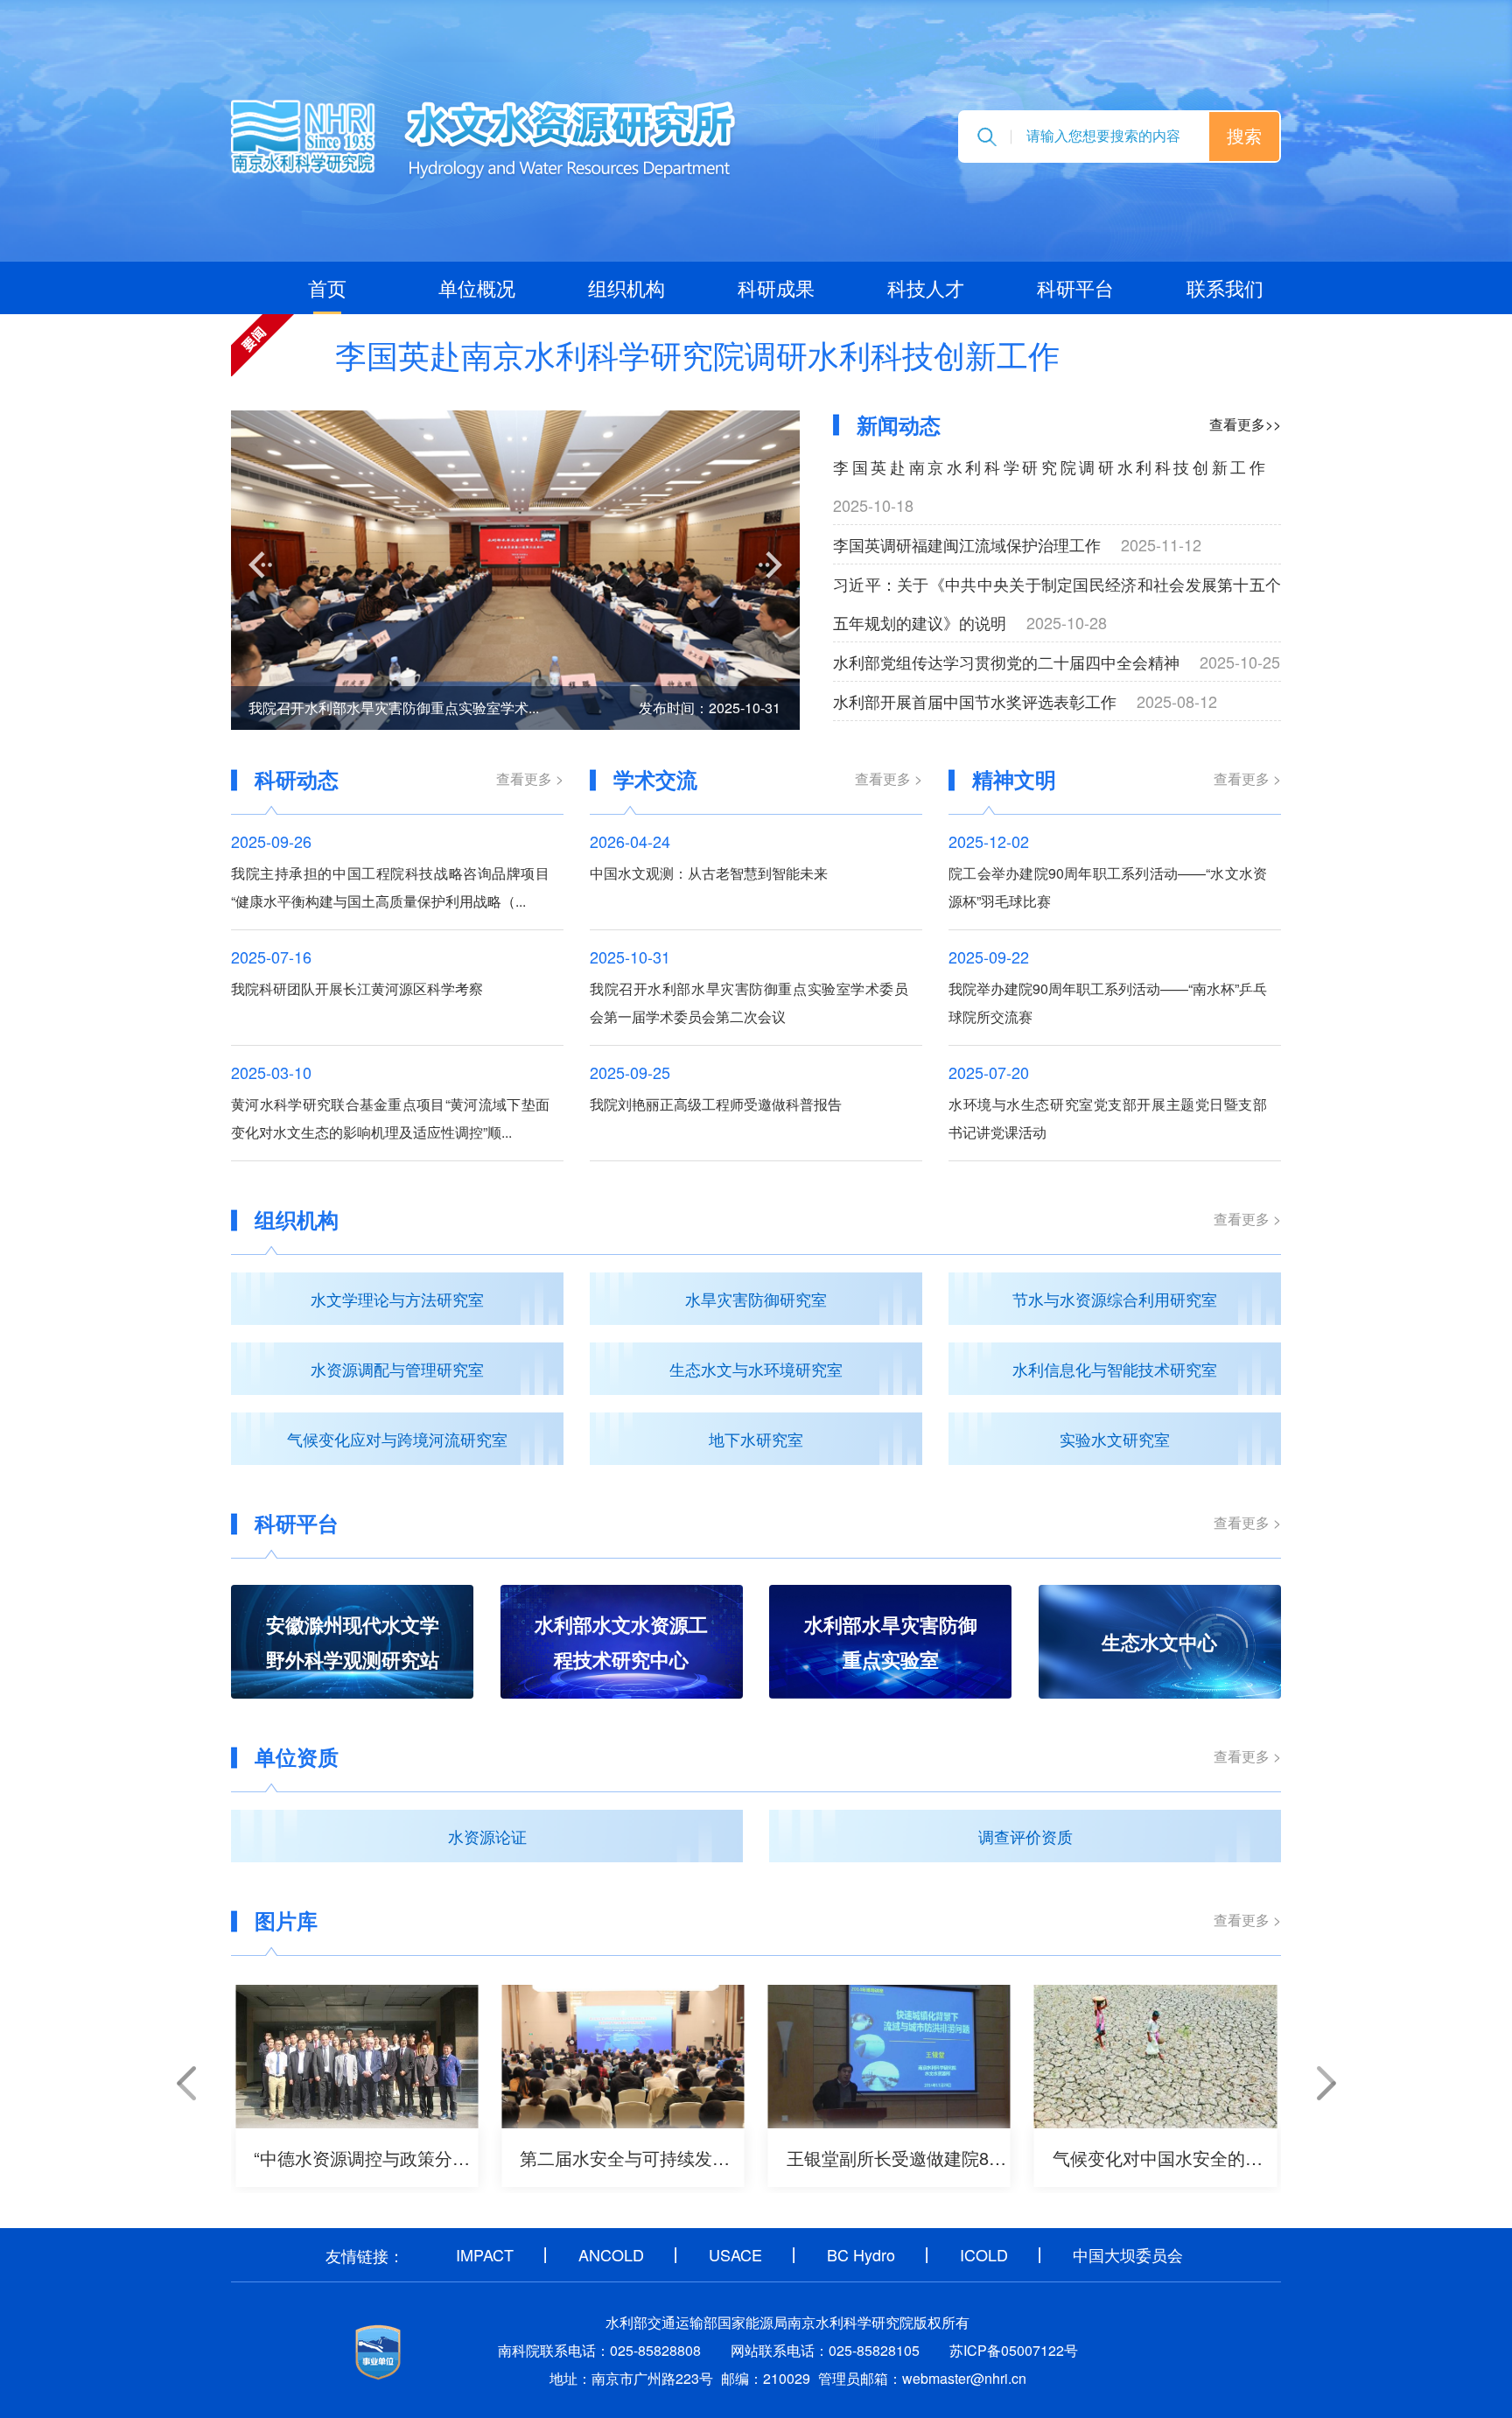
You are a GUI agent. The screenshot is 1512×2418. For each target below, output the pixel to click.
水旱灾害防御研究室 (756, 1299)
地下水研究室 (756, 1439)
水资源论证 (487, 1836)
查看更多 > (530, 778)
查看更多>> (1245, 424)
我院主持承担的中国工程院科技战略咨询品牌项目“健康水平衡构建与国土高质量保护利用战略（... (390, 887)
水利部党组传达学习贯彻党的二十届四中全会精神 (1006, 662)
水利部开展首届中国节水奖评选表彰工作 (975, 701)
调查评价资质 (1025, 1836)
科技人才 (926, 287)
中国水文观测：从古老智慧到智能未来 (709, 873)
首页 (327, 287)
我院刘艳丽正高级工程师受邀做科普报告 (716, 1104)
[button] (260, 565)
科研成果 (776, 287)
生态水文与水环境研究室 (756, 1369)
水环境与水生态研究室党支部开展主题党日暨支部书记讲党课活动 (1108, 1118)
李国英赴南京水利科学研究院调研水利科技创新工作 (697, 354)
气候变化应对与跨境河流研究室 (397, 1439)
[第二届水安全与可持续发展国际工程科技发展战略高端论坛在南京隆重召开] (623, 2057)
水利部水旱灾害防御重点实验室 (891, 1642)
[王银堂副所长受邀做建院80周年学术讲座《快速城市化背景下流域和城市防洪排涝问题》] (889, 2057)
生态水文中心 (1159, 1642)
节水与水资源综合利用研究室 (1115, 1299)
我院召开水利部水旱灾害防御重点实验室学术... (394, 708)
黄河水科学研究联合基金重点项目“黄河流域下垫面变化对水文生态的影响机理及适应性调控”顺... (390, 1118)
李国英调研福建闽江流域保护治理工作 (967, 544)
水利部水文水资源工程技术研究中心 (621, 1642)
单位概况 (477, 287)
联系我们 (1225, 287)
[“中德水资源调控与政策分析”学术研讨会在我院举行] (357, 2057)
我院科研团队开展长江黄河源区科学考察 (357, 988)
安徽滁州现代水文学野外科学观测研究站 (353, 1642)
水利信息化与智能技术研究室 (1115, 1369)
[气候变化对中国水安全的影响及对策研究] (1155, 2057)
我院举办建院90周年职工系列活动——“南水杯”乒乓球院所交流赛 (1108, 1002)
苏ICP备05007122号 (1014, 2350)
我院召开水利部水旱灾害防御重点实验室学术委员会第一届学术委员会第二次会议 (749, 1002)
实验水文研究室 (1115, 1439)
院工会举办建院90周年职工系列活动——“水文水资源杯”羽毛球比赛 (1108, 887)
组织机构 (626, 287)
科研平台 (1075, 287)
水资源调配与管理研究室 (397, 1369)
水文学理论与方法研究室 (397, 1299)
